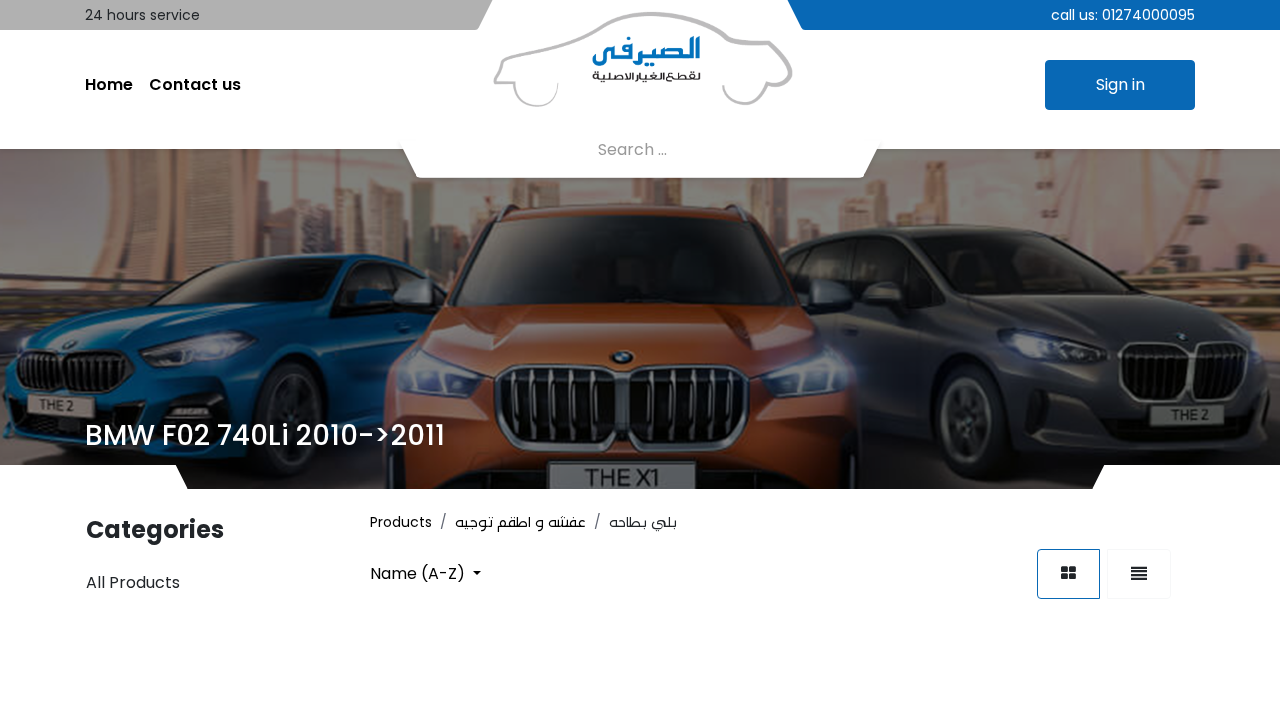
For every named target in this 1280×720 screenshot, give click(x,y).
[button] (425, 573)
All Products (133, 582)
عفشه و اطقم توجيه (520, 522)
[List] (1139, 574)
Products (401, 522)
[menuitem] (109, 85)
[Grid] (1068, 574)
